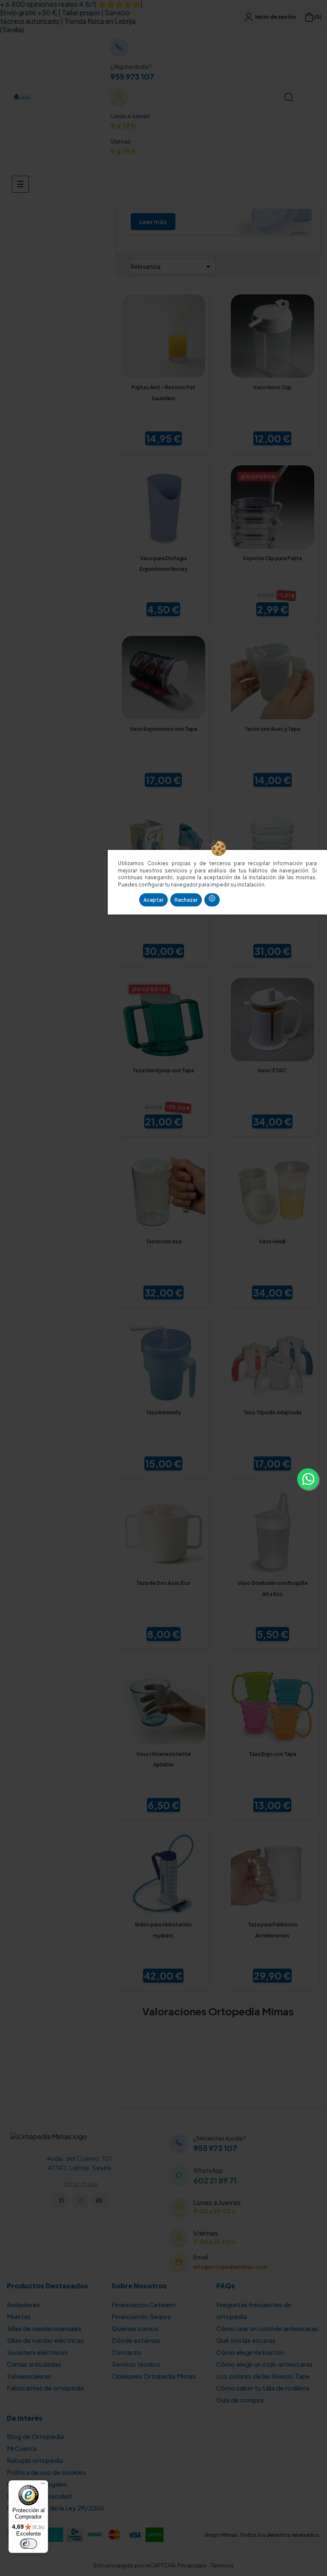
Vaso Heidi (272, 1241)
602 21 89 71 (215, 2180)
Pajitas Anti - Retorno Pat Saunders (163, 393)
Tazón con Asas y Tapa (272, 729)
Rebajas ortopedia (35, 2460)
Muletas (19, 2316)
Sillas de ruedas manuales (44, 2328)
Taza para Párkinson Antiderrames (272, 1930)
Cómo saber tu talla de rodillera (263, 2388)
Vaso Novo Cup (272, 387)
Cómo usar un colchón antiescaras (267, 2328)
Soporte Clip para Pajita (272, 558)
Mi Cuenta (22, 2448)
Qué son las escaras (246, 2340)
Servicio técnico (136, 2364)
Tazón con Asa (163, 1241)
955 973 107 (132, 77)
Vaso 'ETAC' (272, 1070)
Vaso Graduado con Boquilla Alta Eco (272, 1589)
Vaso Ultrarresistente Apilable (163, 1760)
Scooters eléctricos (37, 2352)
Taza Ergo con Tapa (272, 1754)
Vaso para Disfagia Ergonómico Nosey (163, 564)
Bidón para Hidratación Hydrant (163, 1930)
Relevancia (172, 267)
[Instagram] (80, 2201)
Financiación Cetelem (143, 2304)
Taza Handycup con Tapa (163, 1070)
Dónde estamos (136, 2340)
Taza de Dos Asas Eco (163, 1583)
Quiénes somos (135, 2328)
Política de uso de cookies (46, 2472)
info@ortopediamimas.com (230, 2267)
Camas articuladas (34, 2364)
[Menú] (43, 2485)
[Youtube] (99, 2201)
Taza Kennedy (163, 1412)
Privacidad (192, 2565)
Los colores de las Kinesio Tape (263, 2376)
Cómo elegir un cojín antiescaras (264, 2364)
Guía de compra (240, 2400)
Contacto (126, 2352)
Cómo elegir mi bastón (250, 2352)
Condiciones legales (37, 2484)
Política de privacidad (39, 2496)
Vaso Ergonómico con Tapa (163, 729)
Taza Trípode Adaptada (272, 1412)
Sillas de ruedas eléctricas (45, 2340)
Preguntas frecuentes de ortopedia (254, 2310)
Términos (222, 2565)
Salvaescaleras (29, 2376)
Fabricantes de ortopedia (45, 2388)
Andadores (23, 2304)
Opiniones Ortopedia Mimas (154, 2376)
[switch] (29, 2544)
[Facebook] (62, 2201)
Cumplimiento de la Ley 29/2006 (56, 2508)
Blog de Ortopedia (35, 2436)
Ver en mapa (81, 2183)
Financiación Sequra (141, 2316)
